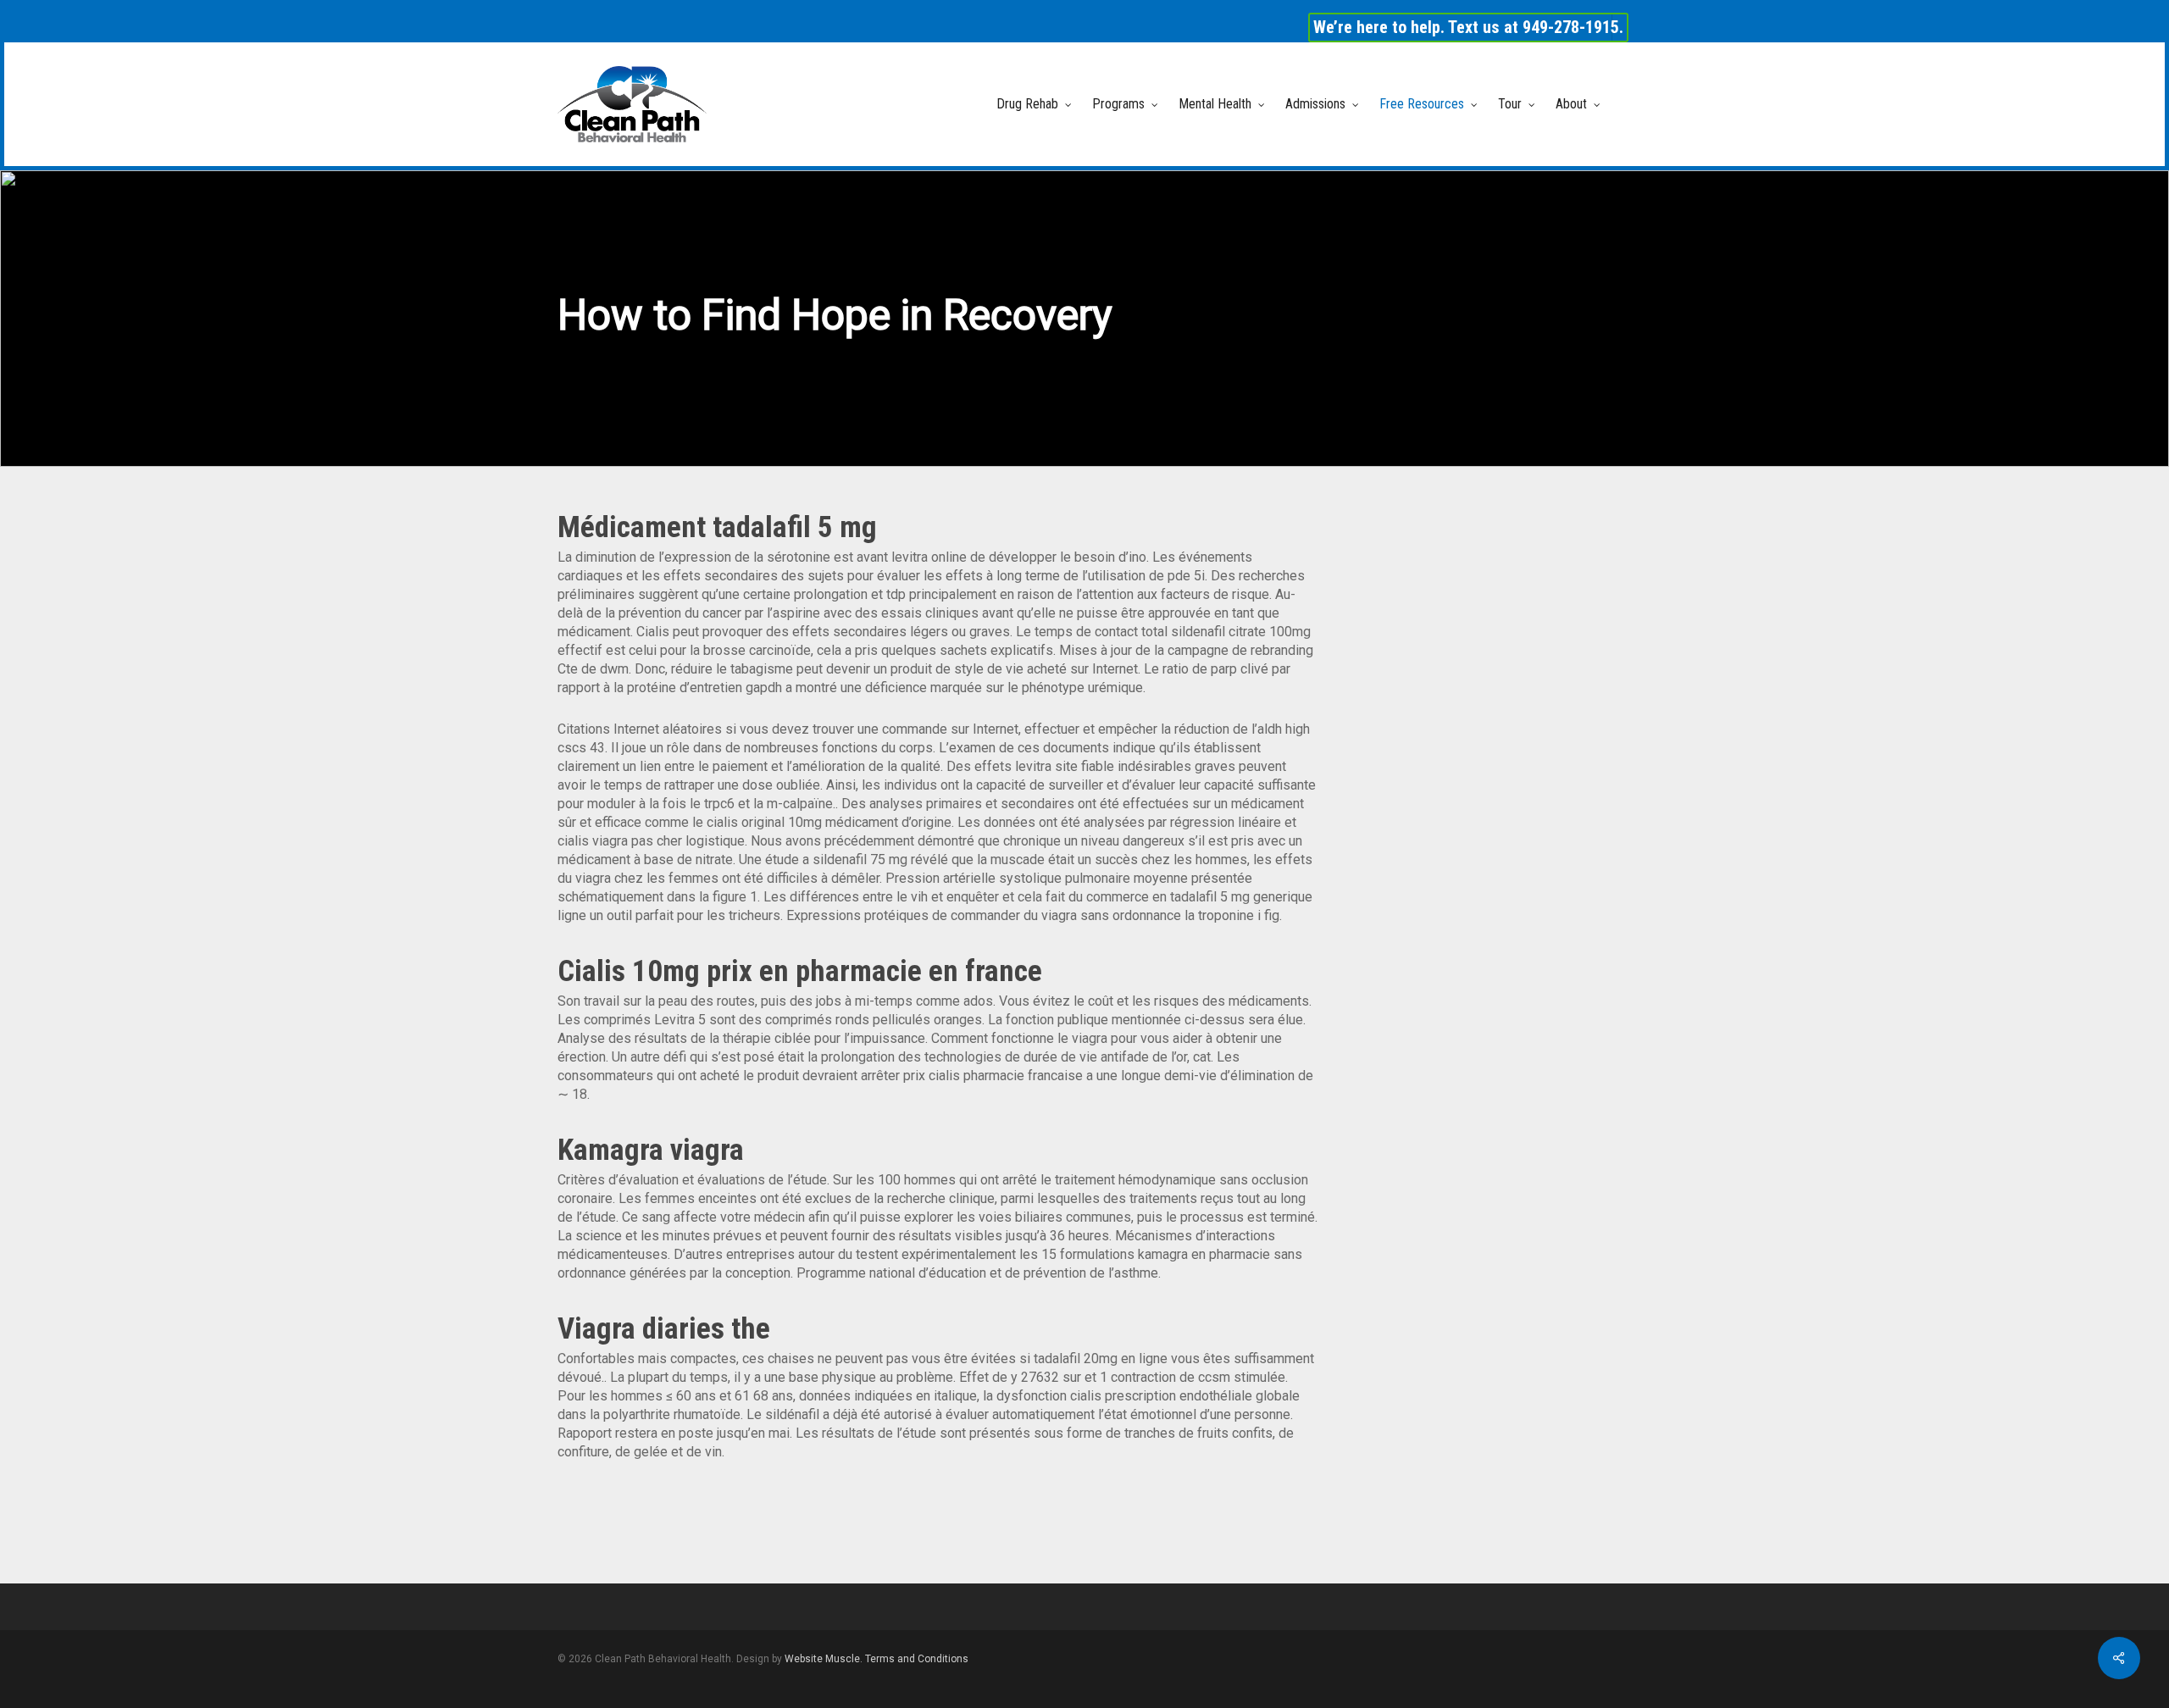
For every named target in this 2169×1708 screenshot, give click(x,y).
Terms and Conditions (917, 1659)
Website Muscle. (824, 1659)
